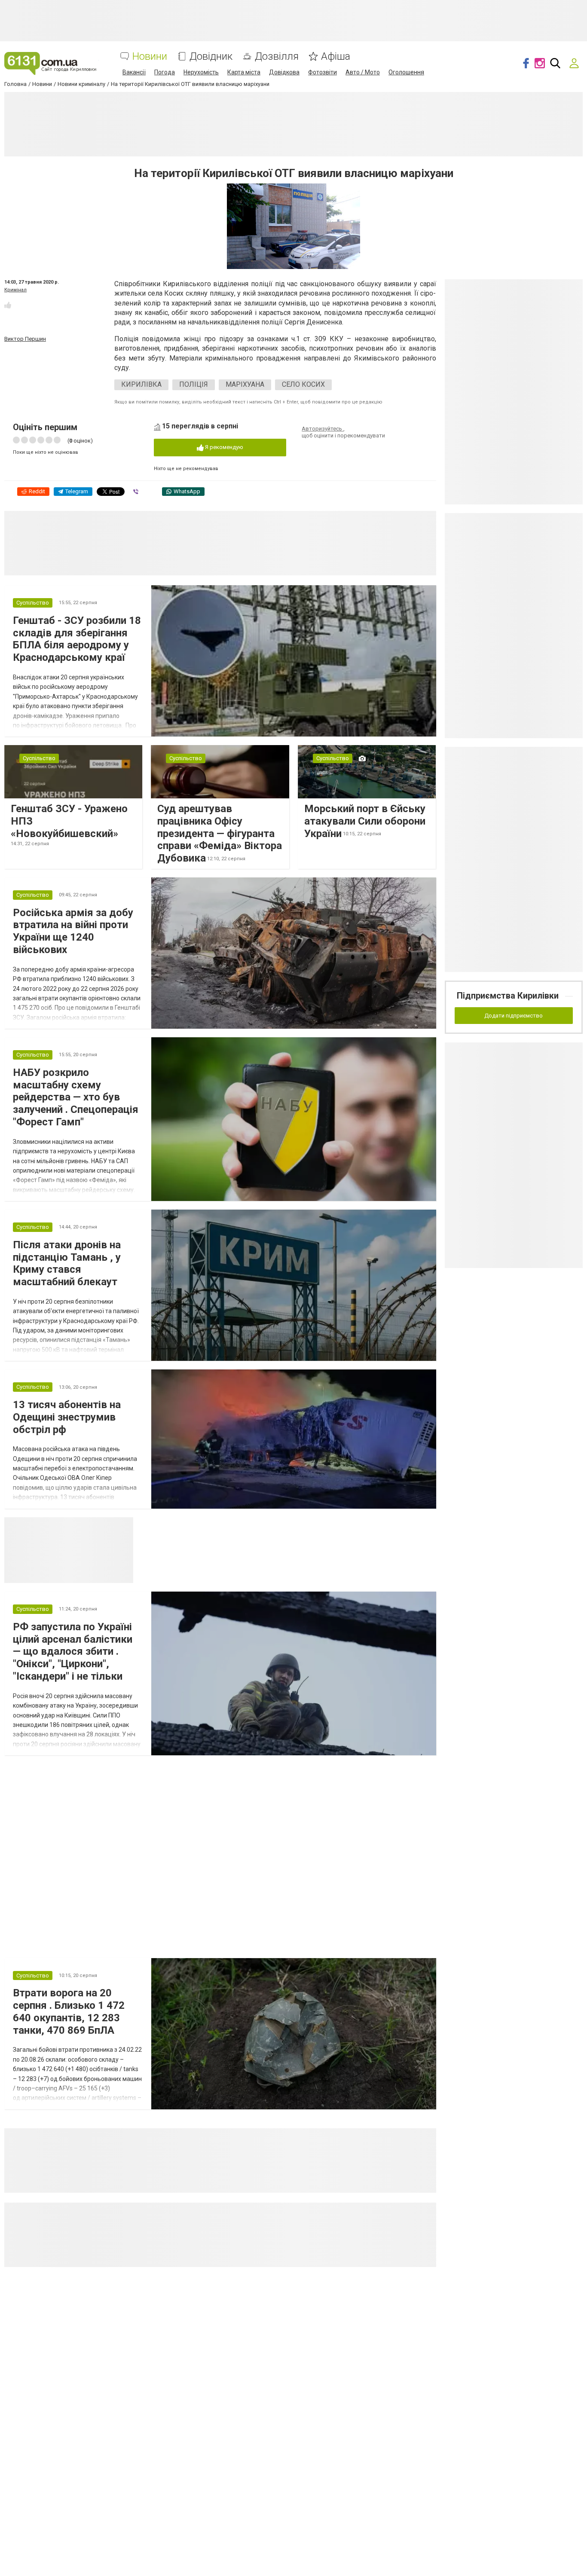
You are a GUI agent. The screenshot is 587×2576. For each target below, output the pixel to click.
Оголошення (406, 72)
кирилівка (141, 384)
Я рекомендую (223, 447)
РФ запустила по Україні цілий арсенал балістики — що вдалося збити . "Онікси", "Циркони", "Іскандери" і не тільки (73, 1652)
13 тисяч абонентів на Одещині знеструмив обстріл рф (67, 1417)
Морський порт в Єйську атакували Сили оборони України (365, 821)
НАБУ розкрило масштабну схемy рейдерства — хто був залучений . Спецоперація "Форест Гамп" (76, 1097)
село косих (303, 384)
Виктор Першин (25, 339)
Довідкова (284, 72)
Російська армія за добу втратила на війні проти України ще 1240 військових (73, 931)
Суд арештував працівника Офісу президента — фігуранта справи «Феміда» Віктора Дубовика (220, 833)
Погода (165, 72)
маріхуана (245, 384)
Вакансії (134, 72)
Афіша (336, 57)
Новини (150, 57)
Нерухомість (201, 72)
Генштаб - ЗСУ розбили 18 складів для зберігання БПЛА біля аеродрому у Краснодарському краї (77, 639)
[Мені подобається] (8, 305)
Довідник (211, 57)
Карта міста (244, 72)
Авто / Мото (363, 72)
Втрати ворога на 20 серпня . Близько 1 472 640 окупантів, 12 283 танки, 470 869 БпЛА (69, 2011)
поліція (194, 384)
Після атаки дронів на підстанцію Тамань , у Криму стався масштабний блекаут (67, 1263)
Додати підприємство (514, 1016)
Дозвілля (277, 57)
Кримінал (15, 290)
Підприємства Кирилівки (508, 996)
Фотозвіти (323, 72)
